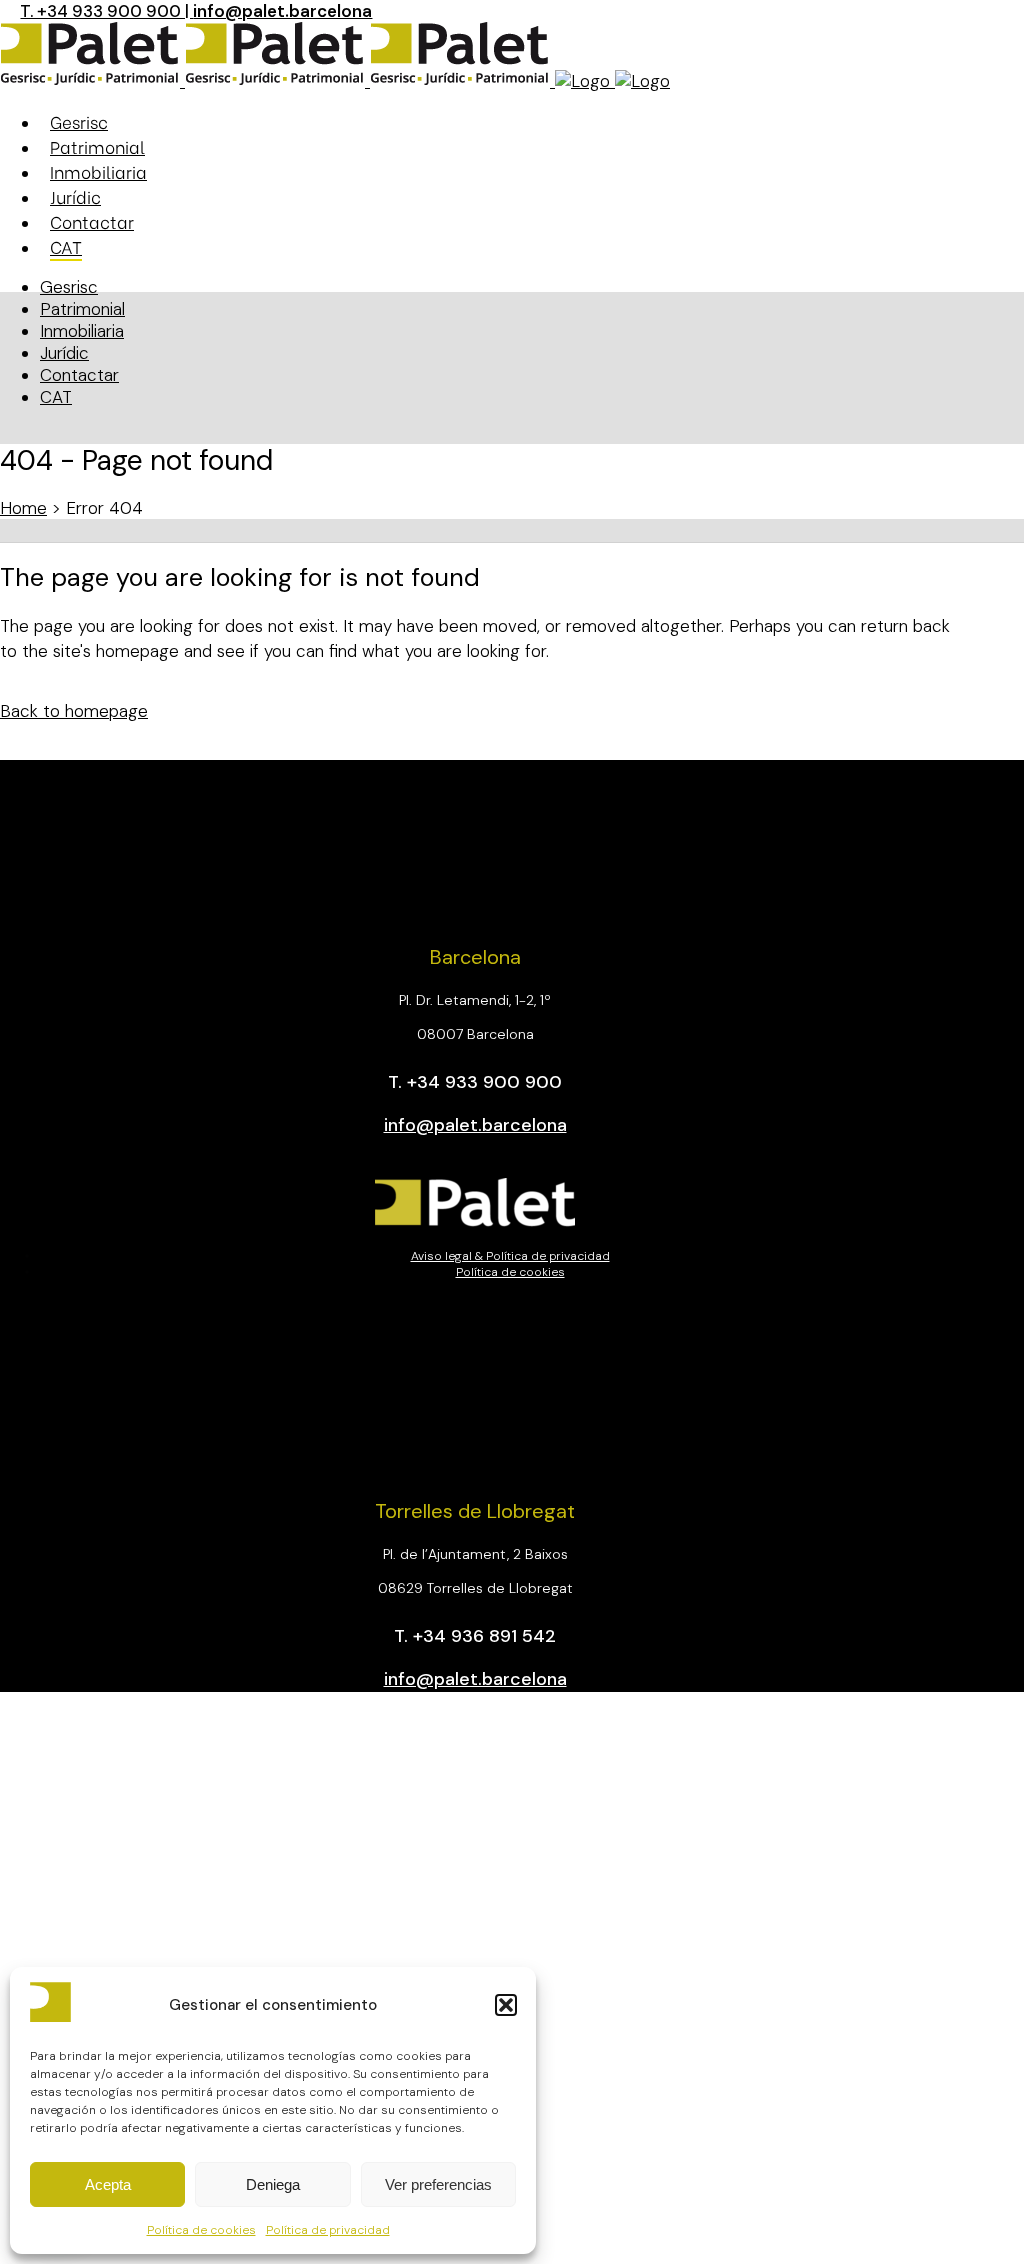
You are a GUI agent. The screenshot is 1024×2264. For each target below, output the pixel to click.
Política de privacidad (328, 2230)
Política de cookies (201, 2230)
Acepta (108, 2184)
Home (23, 508)
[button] (506, 2005)
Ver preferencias (438, 2184)
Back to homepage (74, 711)
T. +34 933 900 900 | (106, 11)
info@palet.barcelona (282, 11)
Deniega (273, 2184)
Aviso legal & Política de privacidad (510, 1256)
